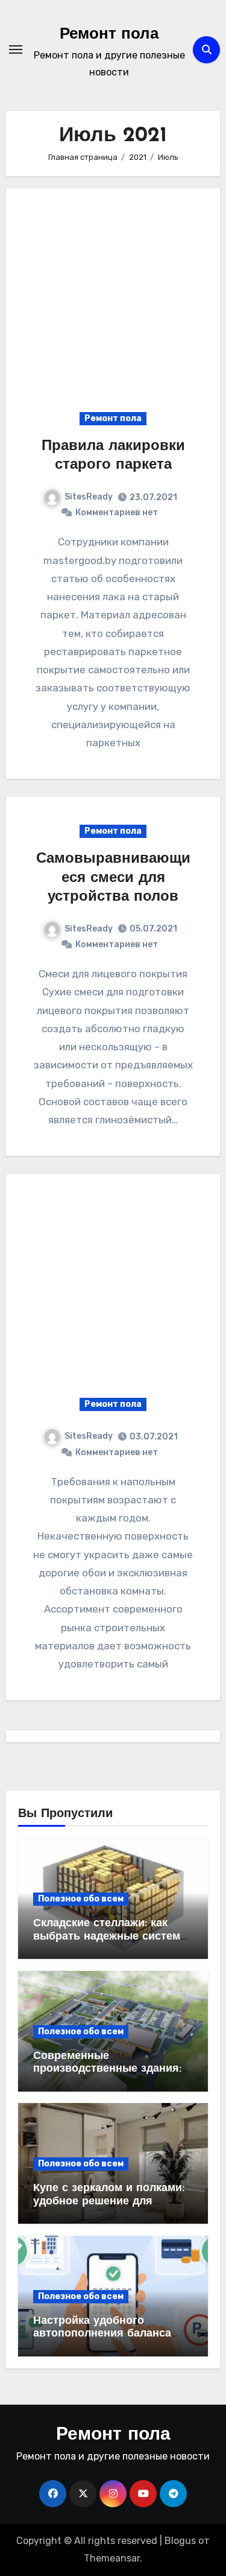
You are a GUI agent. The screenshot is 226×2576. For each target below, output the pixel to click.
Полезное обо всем (81, 1899)
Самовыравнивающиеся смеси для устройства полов (113, 878)
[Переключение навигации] (16, 49)
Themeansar (112, 2558)
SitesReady (89, 497)
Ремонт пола (109, 35)
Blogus (180, 2541)
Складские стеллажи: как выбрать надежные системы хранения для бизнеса (111, 1937)
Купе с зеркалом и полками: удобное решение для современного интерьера (109, 2202)
